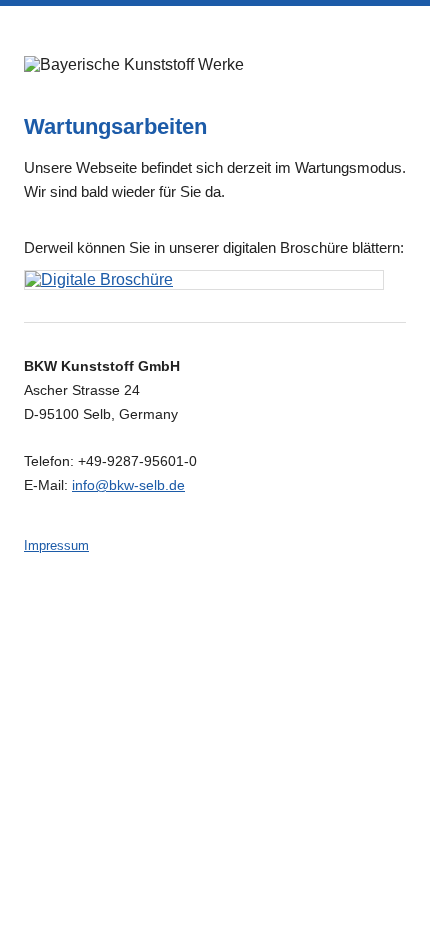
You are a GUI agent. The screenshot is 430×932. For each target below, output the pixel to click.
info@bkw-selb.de (128, 485)
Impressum (56, 545)
